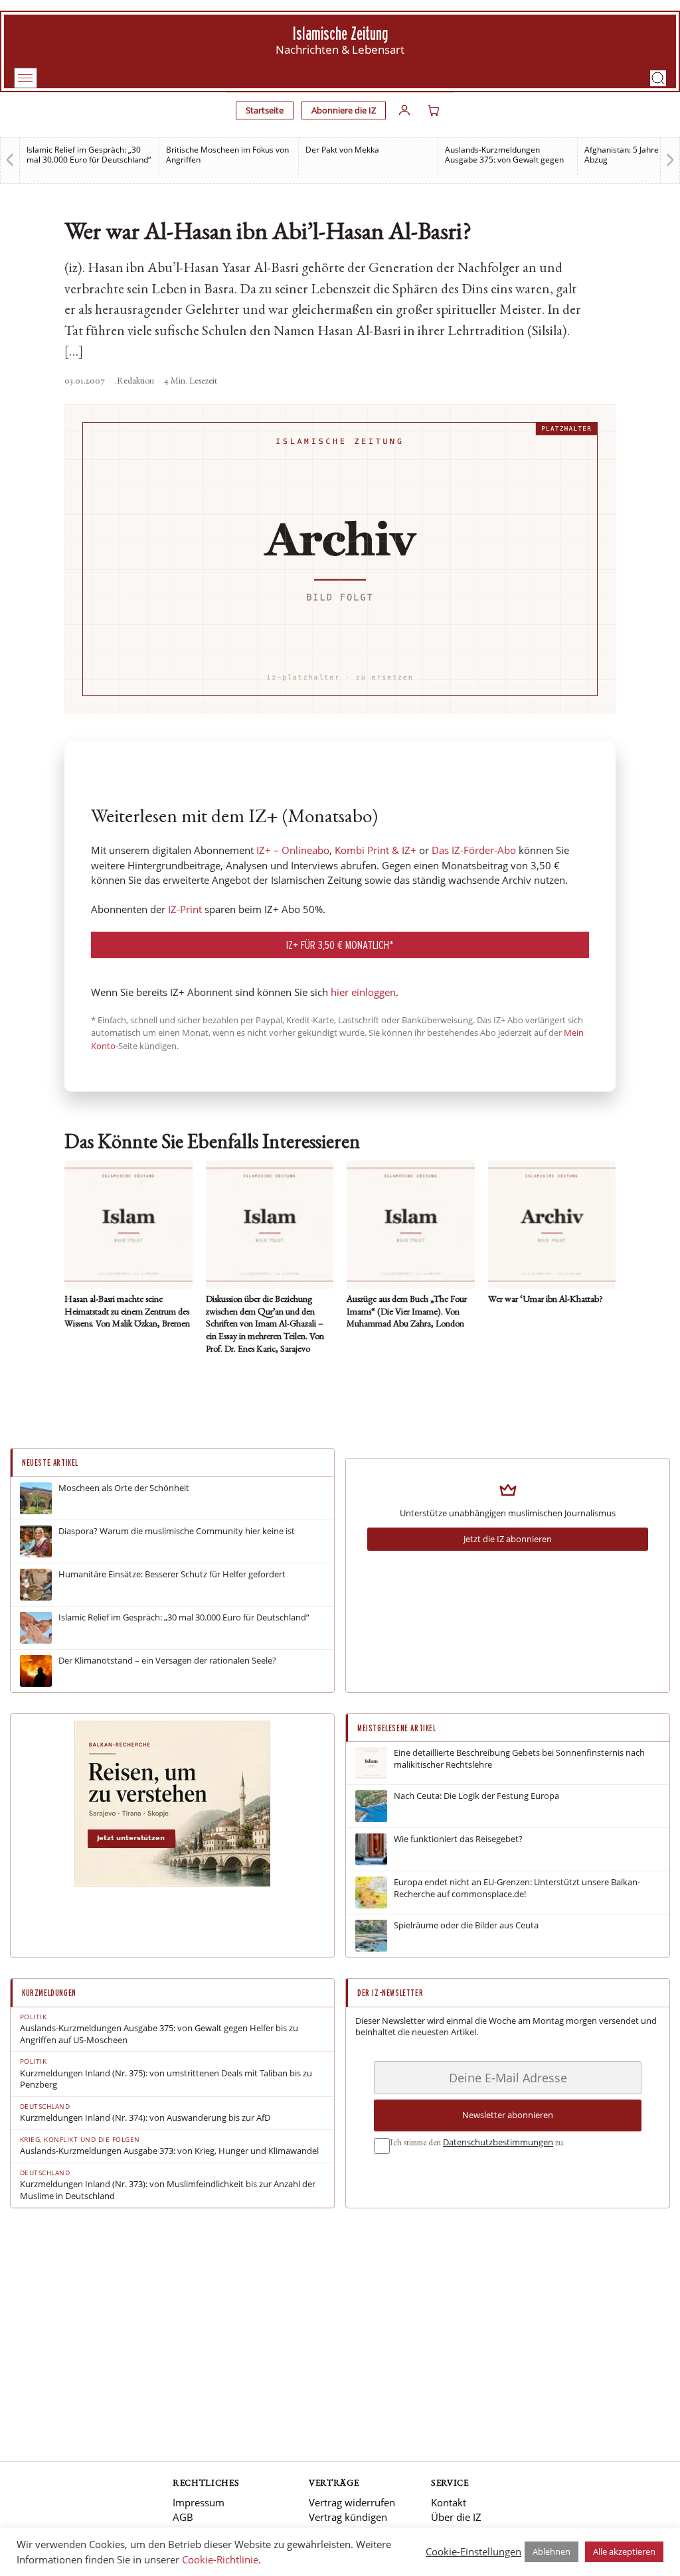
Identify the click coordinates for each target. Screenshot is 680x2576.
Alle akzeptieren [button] (624, 2551)
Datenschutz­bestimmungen (498, 2142)
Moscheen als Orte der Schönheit (124, 1488)
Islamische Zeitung (340, 34)
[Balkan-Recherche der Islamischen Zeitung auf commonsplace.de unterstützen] (172, 1883)
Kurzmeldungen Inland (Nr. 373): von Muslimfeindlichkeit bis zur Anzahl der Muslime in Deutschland (168, 2190)
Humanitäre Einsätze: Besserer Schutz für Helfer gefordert (172, 1574)
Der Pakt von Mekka (342, 150)
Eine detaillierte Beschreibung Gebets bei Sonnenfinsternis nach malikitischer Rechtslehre (519, 1759)
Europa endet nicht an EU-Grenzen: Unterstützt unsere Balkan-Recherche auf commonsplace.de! (517, 1888)
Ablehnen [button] (552, 2551)
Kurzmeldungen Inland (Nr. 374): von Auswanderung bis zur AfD (145, 2118)
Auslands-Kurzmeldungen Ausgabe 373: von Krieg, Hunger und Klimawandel (169, 2151)
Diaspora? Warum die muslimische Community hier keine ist (177, 1531)
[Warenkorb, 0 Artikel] (434, 110)
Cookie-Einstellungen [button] (473, 2551)
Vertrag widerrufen (352, 2502)
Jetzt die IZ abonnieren (508, 1539)
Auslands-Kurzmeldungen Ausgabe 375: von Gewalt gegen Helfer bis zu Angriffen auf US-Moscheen (159, 2034)
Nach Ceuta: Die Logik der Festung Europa (476, 1796)
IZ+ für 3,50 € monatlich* (340, 945)
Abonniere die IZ (344, 110)
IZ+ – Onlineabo (293, 850)
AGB (183, 2517)
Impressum (199, 2502)
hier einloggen (363, 992)
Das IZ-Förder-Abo (474, 850)
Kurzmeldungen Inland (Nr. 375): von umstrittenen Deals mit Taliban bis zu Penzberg (166, 2079)
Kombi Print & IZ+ (376, 850)
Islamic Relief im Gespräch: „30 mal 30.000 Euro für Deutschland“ (89, 155)
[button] (658, 78)
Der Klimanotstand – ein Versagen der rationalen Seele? (167, 1661)
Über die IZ (456, 2517)
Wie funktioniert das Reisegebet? (458, 1839)
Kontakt (449, 2502)
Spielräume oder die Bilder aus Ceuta (466, 1925)
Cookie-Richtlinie (220, 2559)
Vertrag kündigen (348, 2517)
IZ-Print (185, 909)
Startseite (265, 110)
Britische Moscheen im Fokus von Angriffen (227, 155)
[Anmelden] (404, 110)
